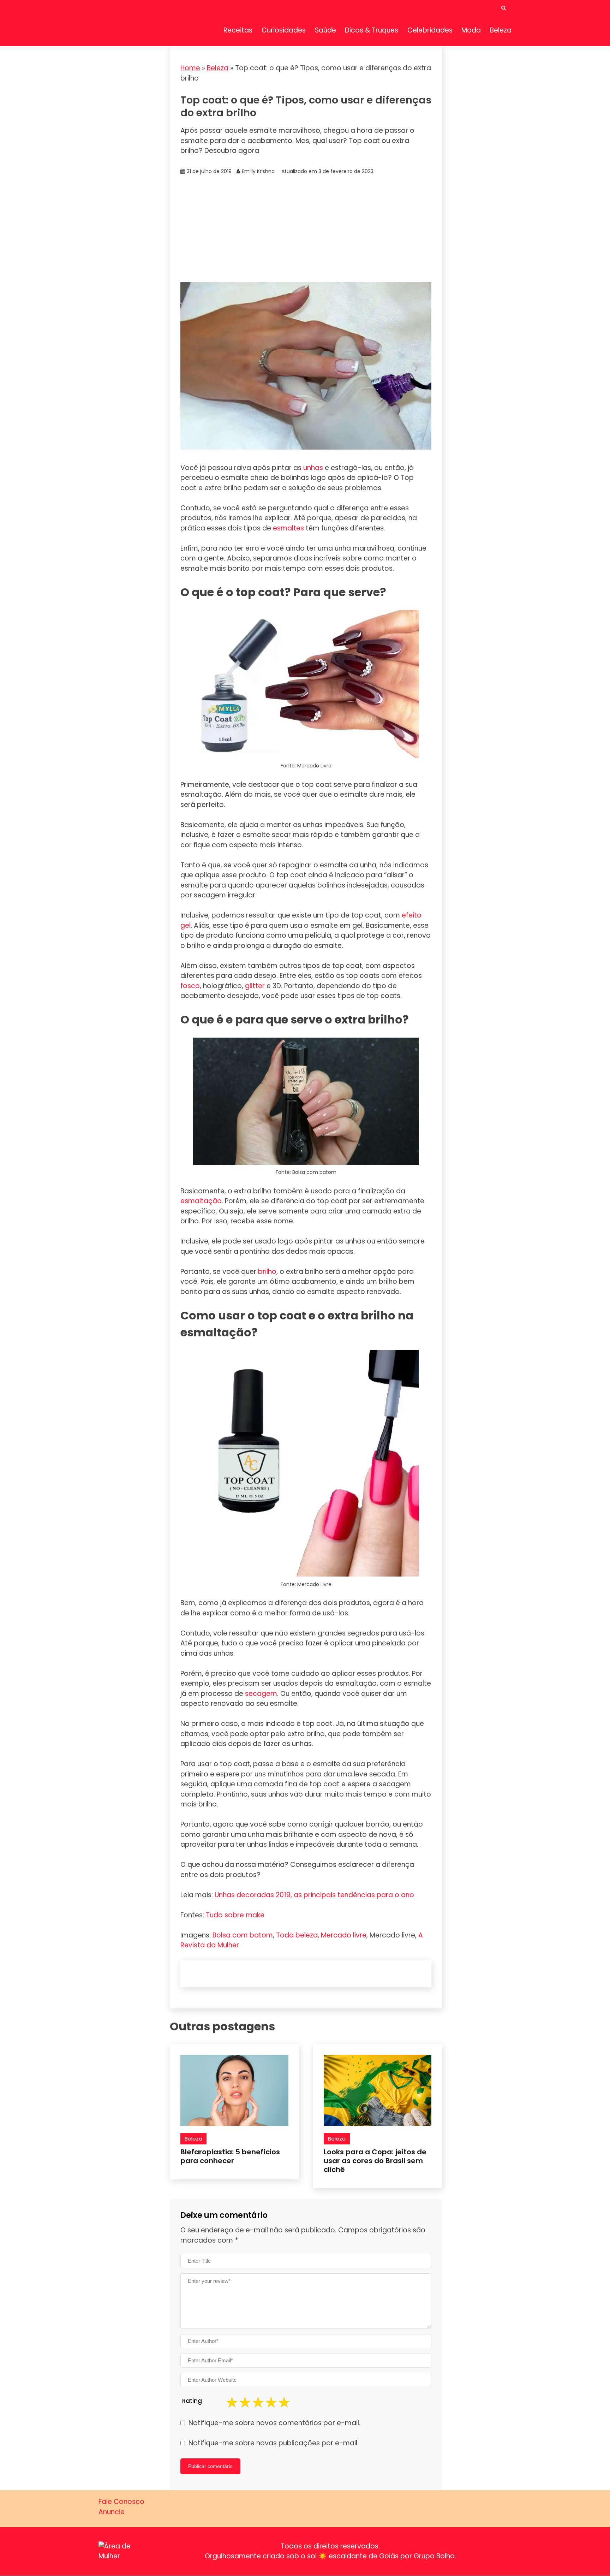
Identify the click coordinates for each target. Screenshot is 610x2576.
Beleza (501, 30)
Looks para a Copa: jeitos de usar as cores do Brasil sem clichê (375, 2161)
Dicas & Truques (372, 30)
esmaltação (201, 1201)
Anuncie (112, 2512)
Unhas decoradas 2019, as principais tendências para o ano (314, 1895)
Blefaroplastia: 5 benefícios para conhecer (230, 2156)
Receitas (238, 30)
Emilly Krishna (258, 171)
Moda (471, 30)
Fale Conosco (121, 2502)
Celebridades (430, 30)
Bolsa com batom (243, 1935)
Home (190, 68)
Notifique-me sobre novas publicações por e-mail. (274, 2443)
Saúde (325, 30)
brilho (267, 1272)
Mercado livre (344, 1935)
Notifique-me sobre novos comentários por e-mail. (274, 2423)
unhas (313, 468)
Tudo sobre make (235, 1915)
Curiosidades (284, 30)
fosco (190, 986)
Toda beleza (297, 1935)
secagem (261, 1694)
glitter (255, 986)
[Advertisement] (306, 229)
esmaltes (288, 528)
